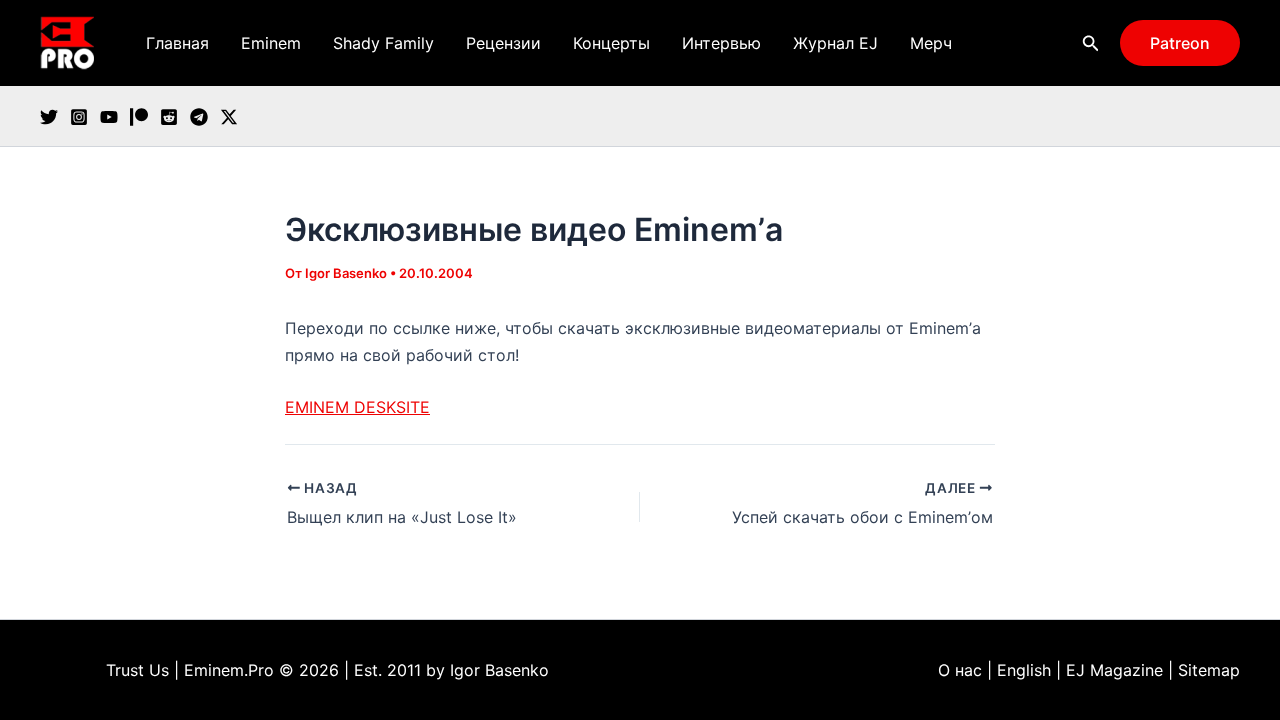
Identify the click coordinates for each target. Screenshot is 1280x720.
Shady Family (383, 43)
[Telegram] (199, 117)
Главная (177, 43)
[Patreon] (139, 117)
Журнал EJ (835, 43)
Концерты (611, 43)
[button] (1091, 43)
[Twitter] (49, 117)
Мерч (931, 43)
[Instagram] (79, 117)
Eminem (271, 43)
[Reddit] (169, 117)
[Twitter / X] (229, 117)
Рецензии (503, 43)
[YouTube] (109, 117)
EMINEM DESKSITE (357, 407)
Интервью (721, 43)
